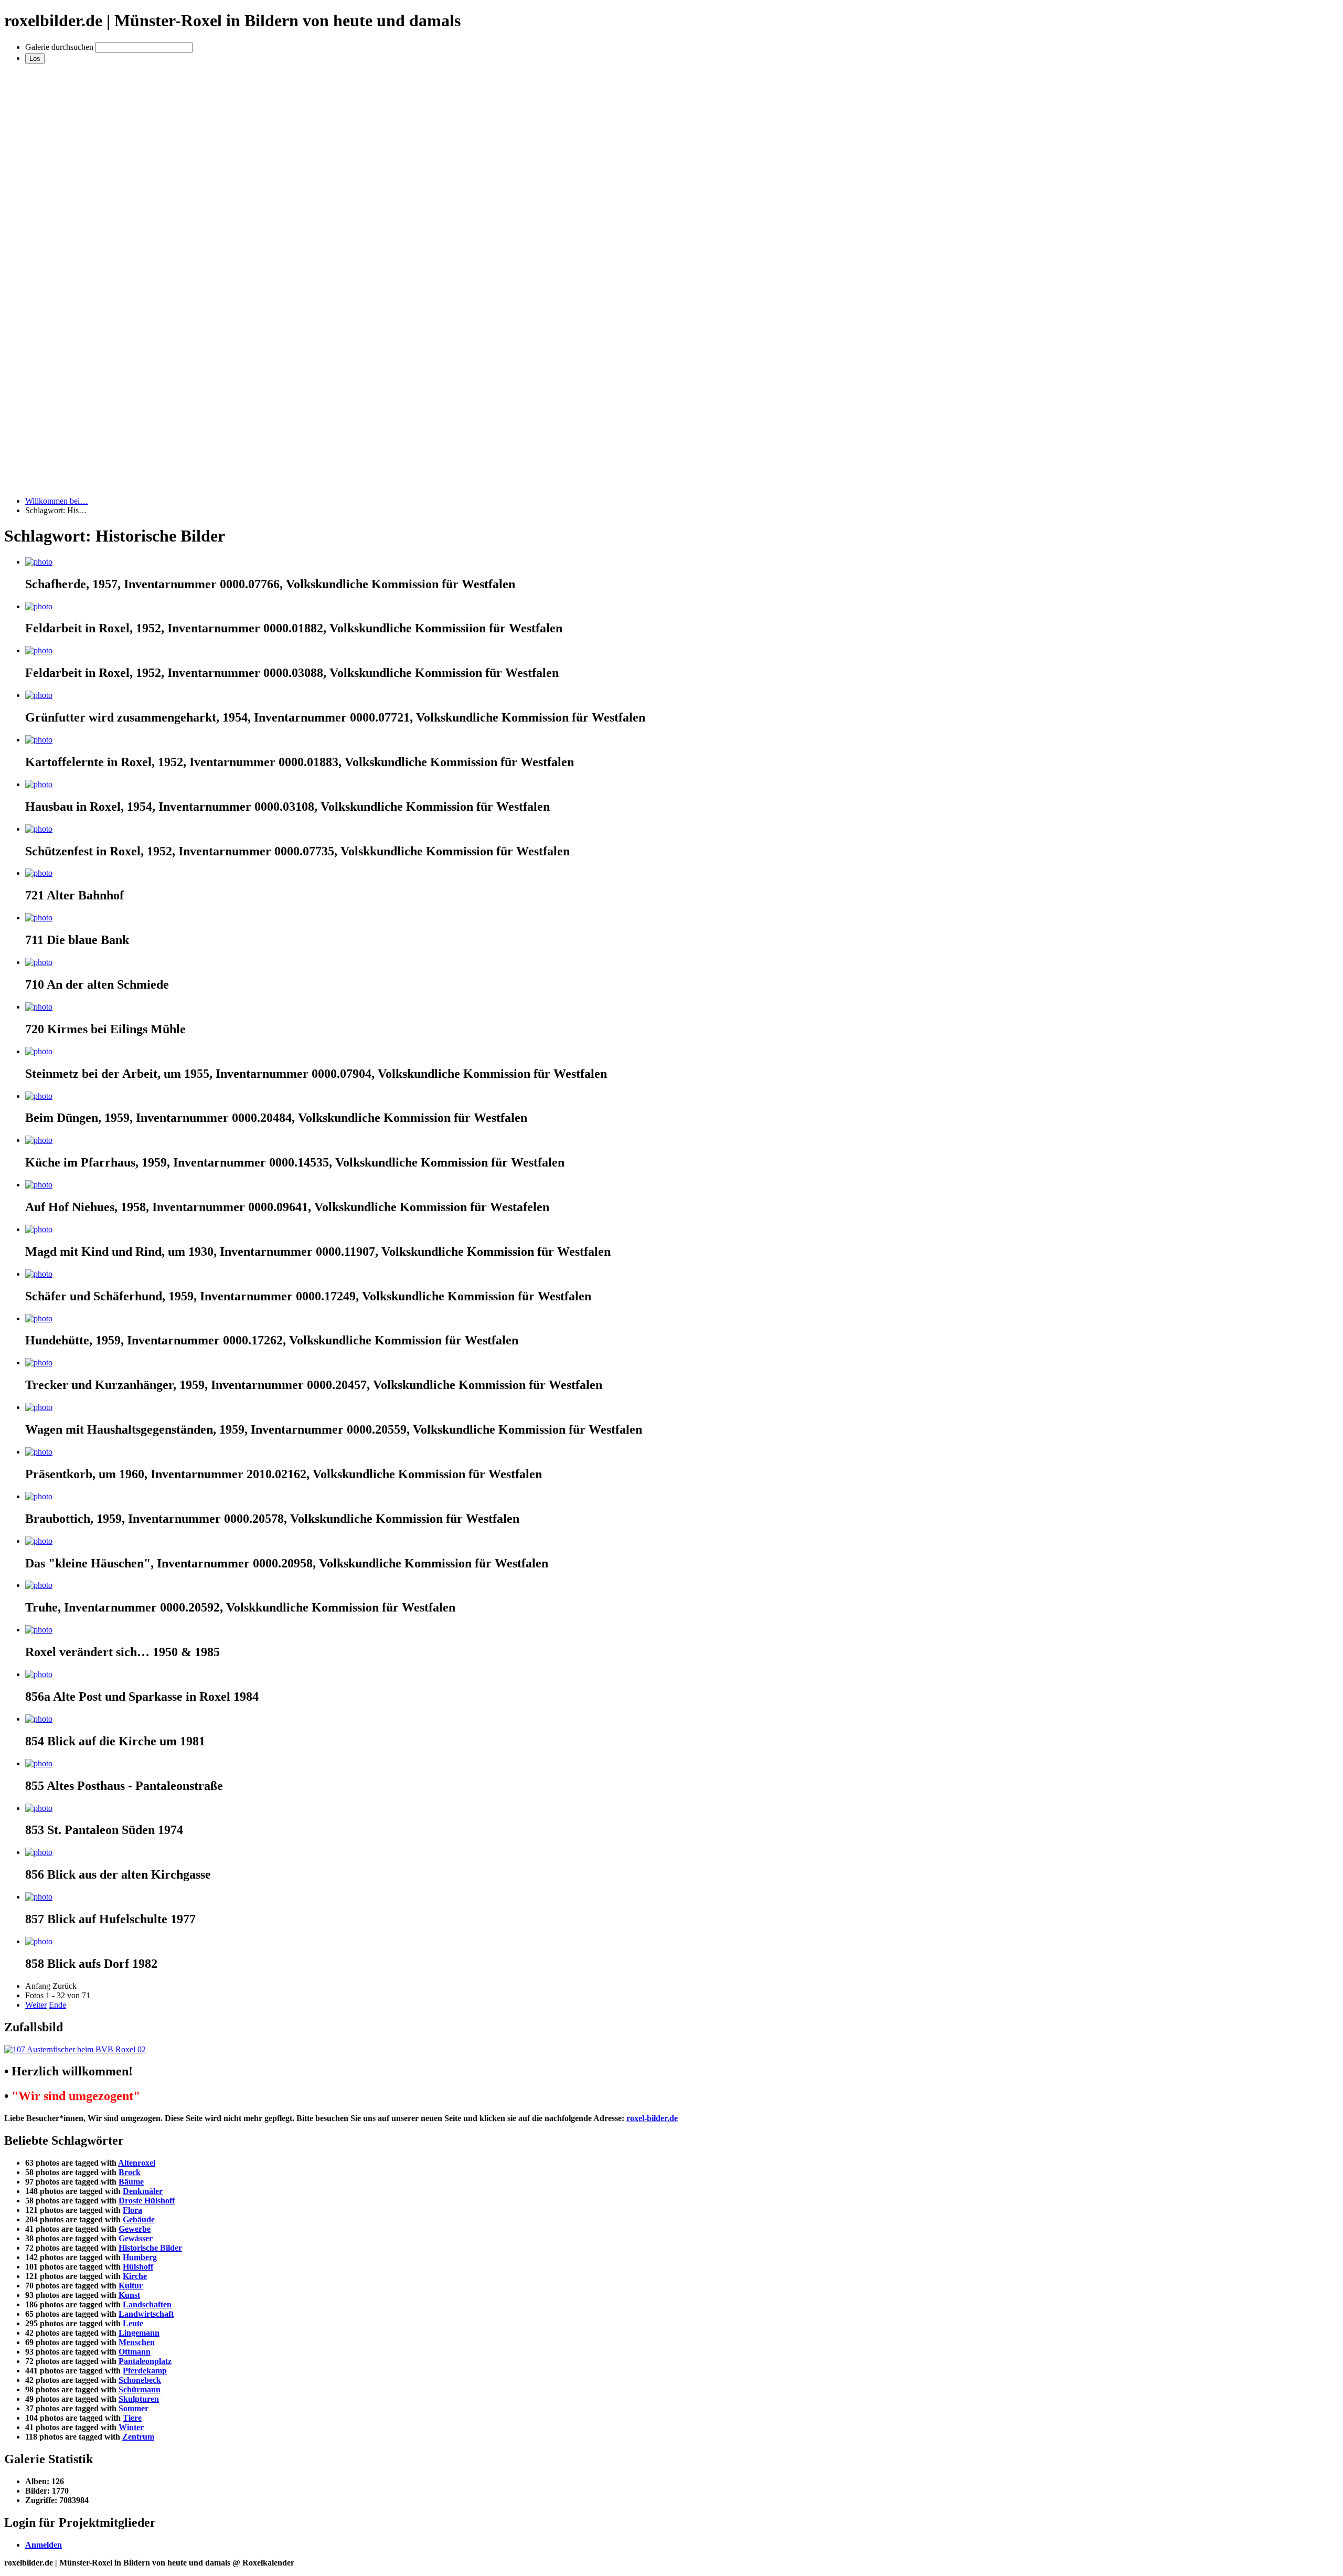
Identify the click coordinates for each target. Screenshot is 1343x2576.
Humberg (140, 2257)
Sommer (134, 2408)
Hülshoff (138, 2267)
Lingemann (139, 2333)
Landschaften (147, 2304)
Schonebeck (140, 2380)
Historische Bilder (150, 2248)
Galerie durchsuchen (59, 47)
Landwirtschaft (146, 2314)
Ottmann (135, 2352)
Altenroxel (137, 2163)
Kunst (129, 2295)
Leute (133, 2323)
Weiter (36, 2005)
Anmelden (44, 2545)
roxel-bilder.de (652, 2118)
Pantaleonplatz (145, 2361)
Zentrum (138, 2437)
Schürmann (140, 2389)
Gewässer (136, 2238)
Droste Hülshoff (147, 2201)
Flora (132, 2210)
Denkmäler (143, 2191)
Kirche (135, 2276)
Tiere (132, 2418)
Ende (57, 2005)
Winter (131, 2427)
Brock (130, 2172)
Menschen (137, 2342)
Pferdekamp (145, 2371)
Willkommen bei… (57, 501)
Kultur (131, 2286)
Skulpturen (139, 2399)
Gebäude (139, 2219)
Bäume (131, 2182)
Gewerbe (135, 2229)
